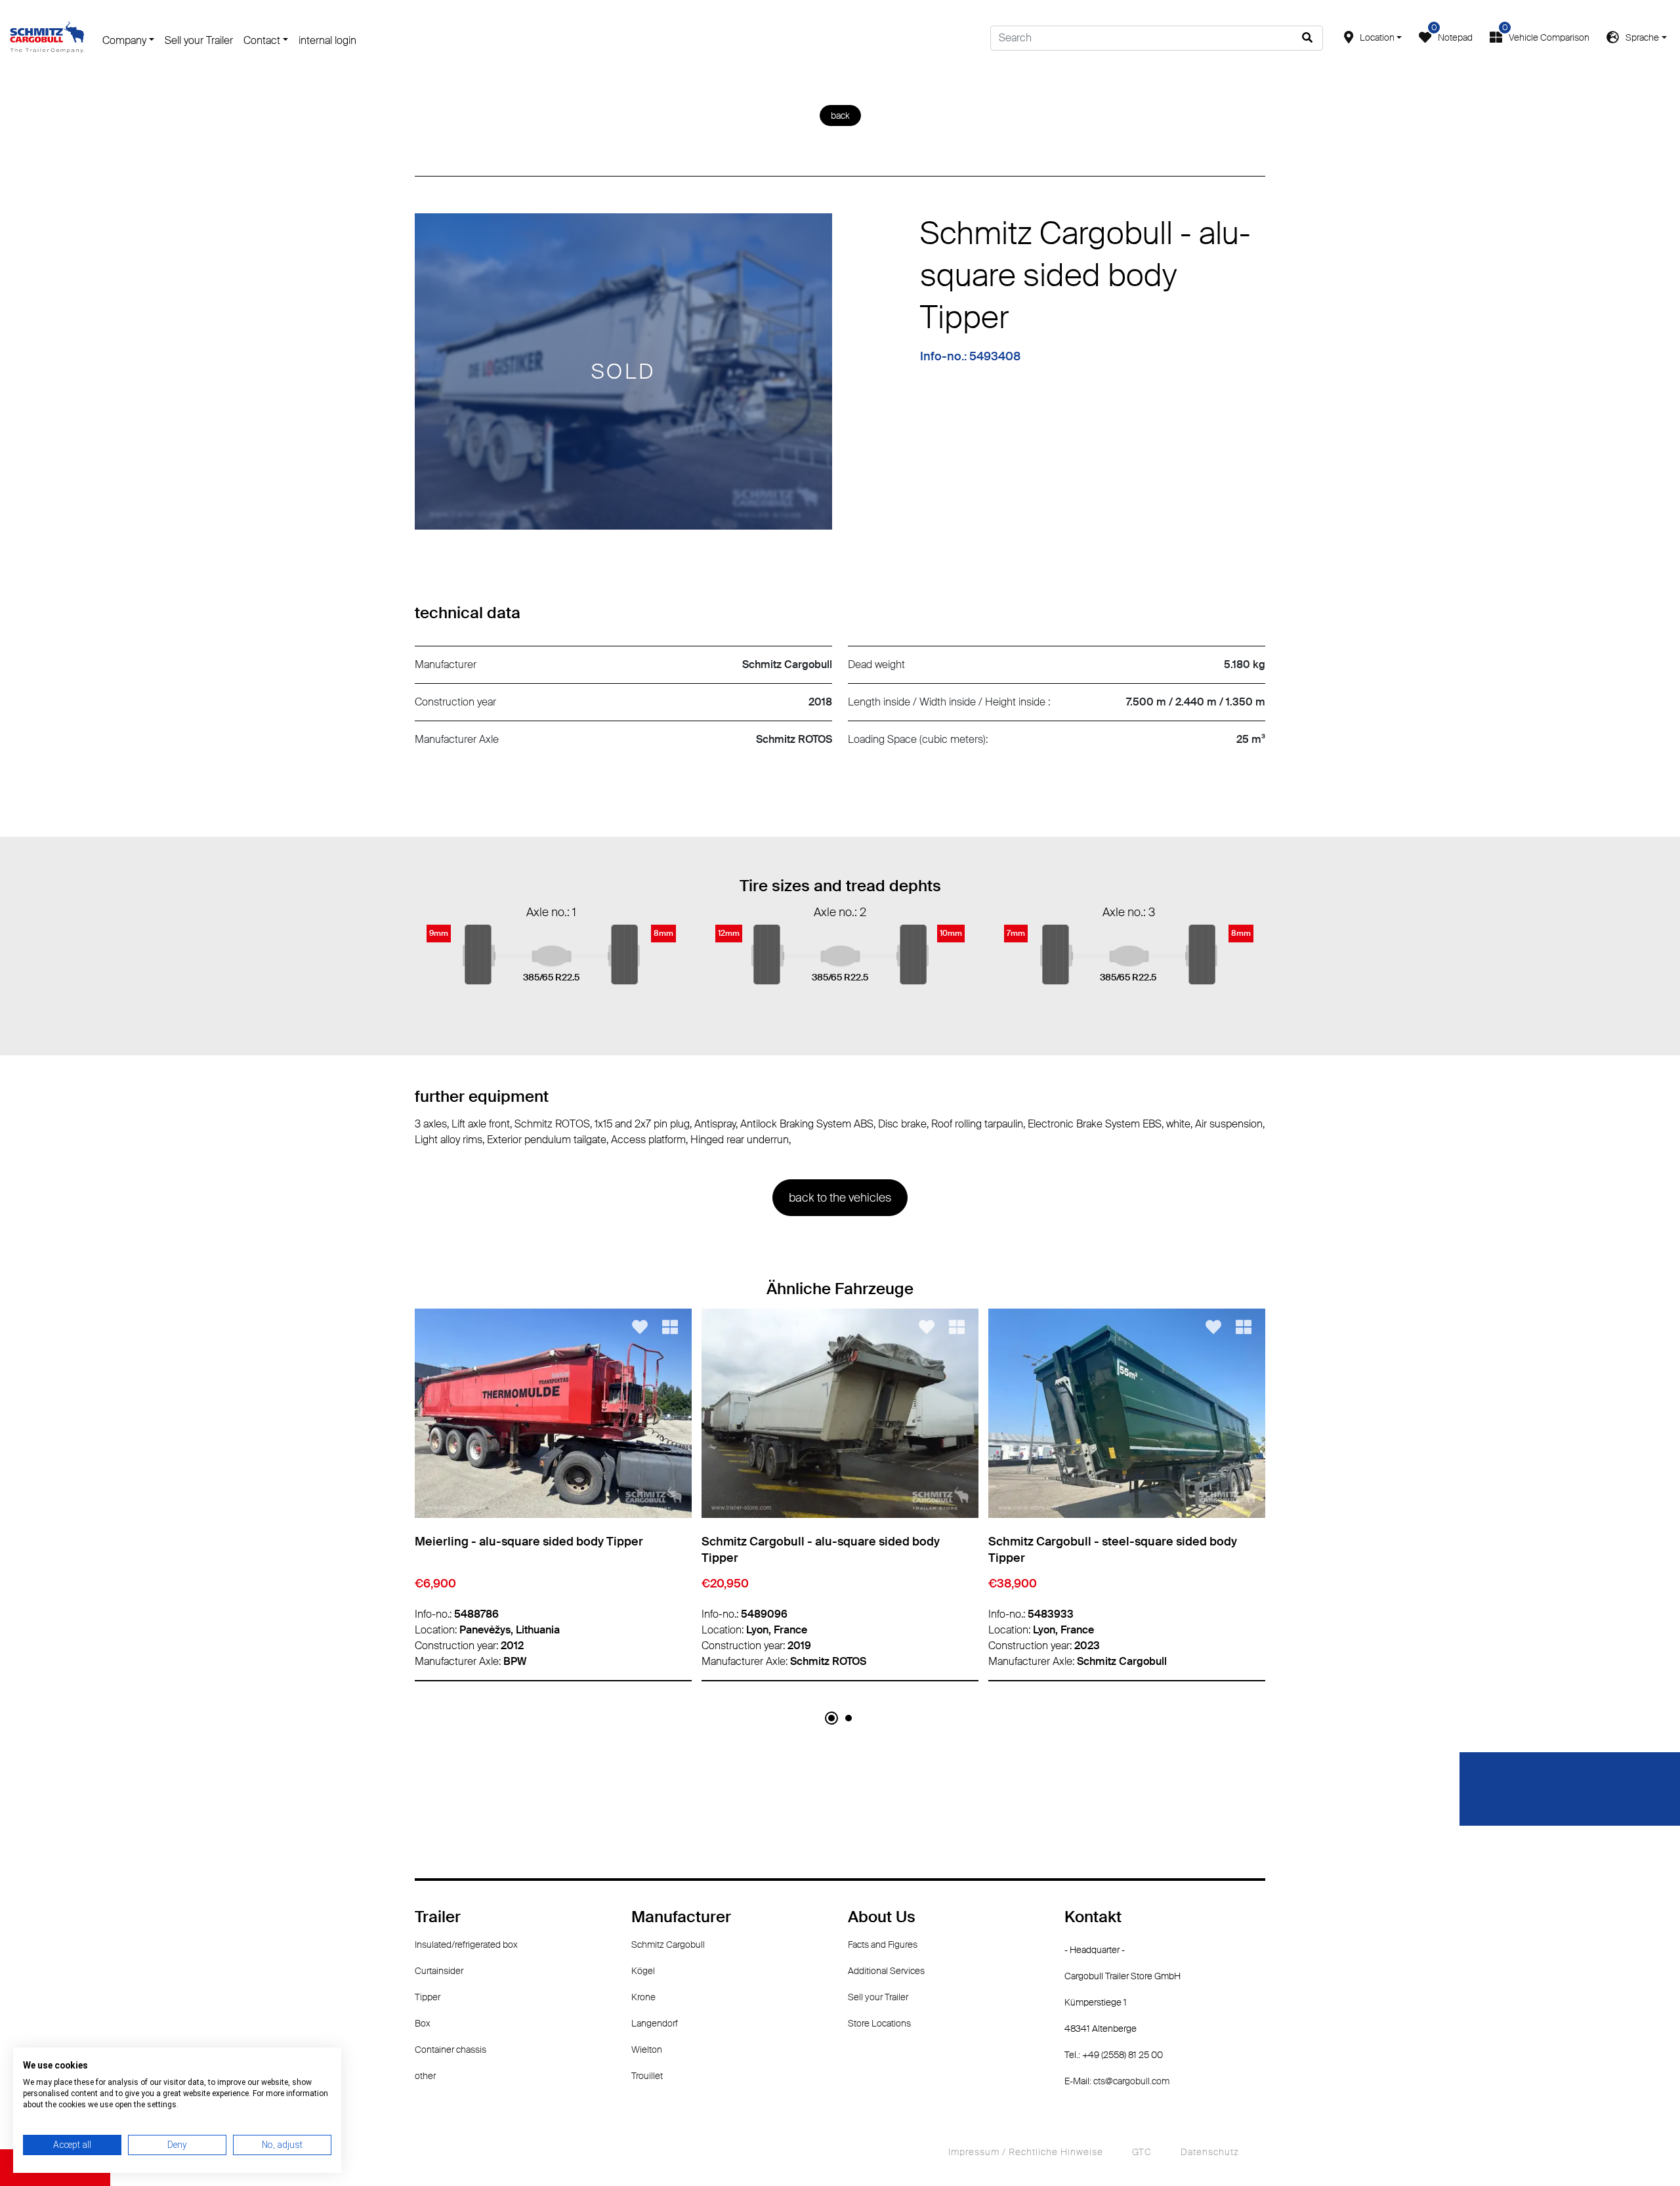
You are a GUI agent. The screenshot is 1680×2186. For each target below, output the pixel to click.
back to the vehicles (840, 1198)
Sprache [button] (1642, 37)
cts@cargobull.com (1131, 2081)
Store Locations (879, 2023)
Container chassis (451, 2049)
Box (423, 2023)
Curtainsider (439, 1971)
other (425, 2076)
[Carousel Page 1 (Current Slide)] (831, 1718)
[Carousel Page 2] (849, 1718)
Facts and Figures (883, 1944)
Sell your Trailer (199, 40)
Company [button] (124, 40)
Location (1377, 37)
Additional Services (886, 1971)
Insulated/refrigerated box (466, 1944)
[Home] (47, 37)
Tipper (428, 1997)
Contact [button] (262, 40)
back (840, 116)
